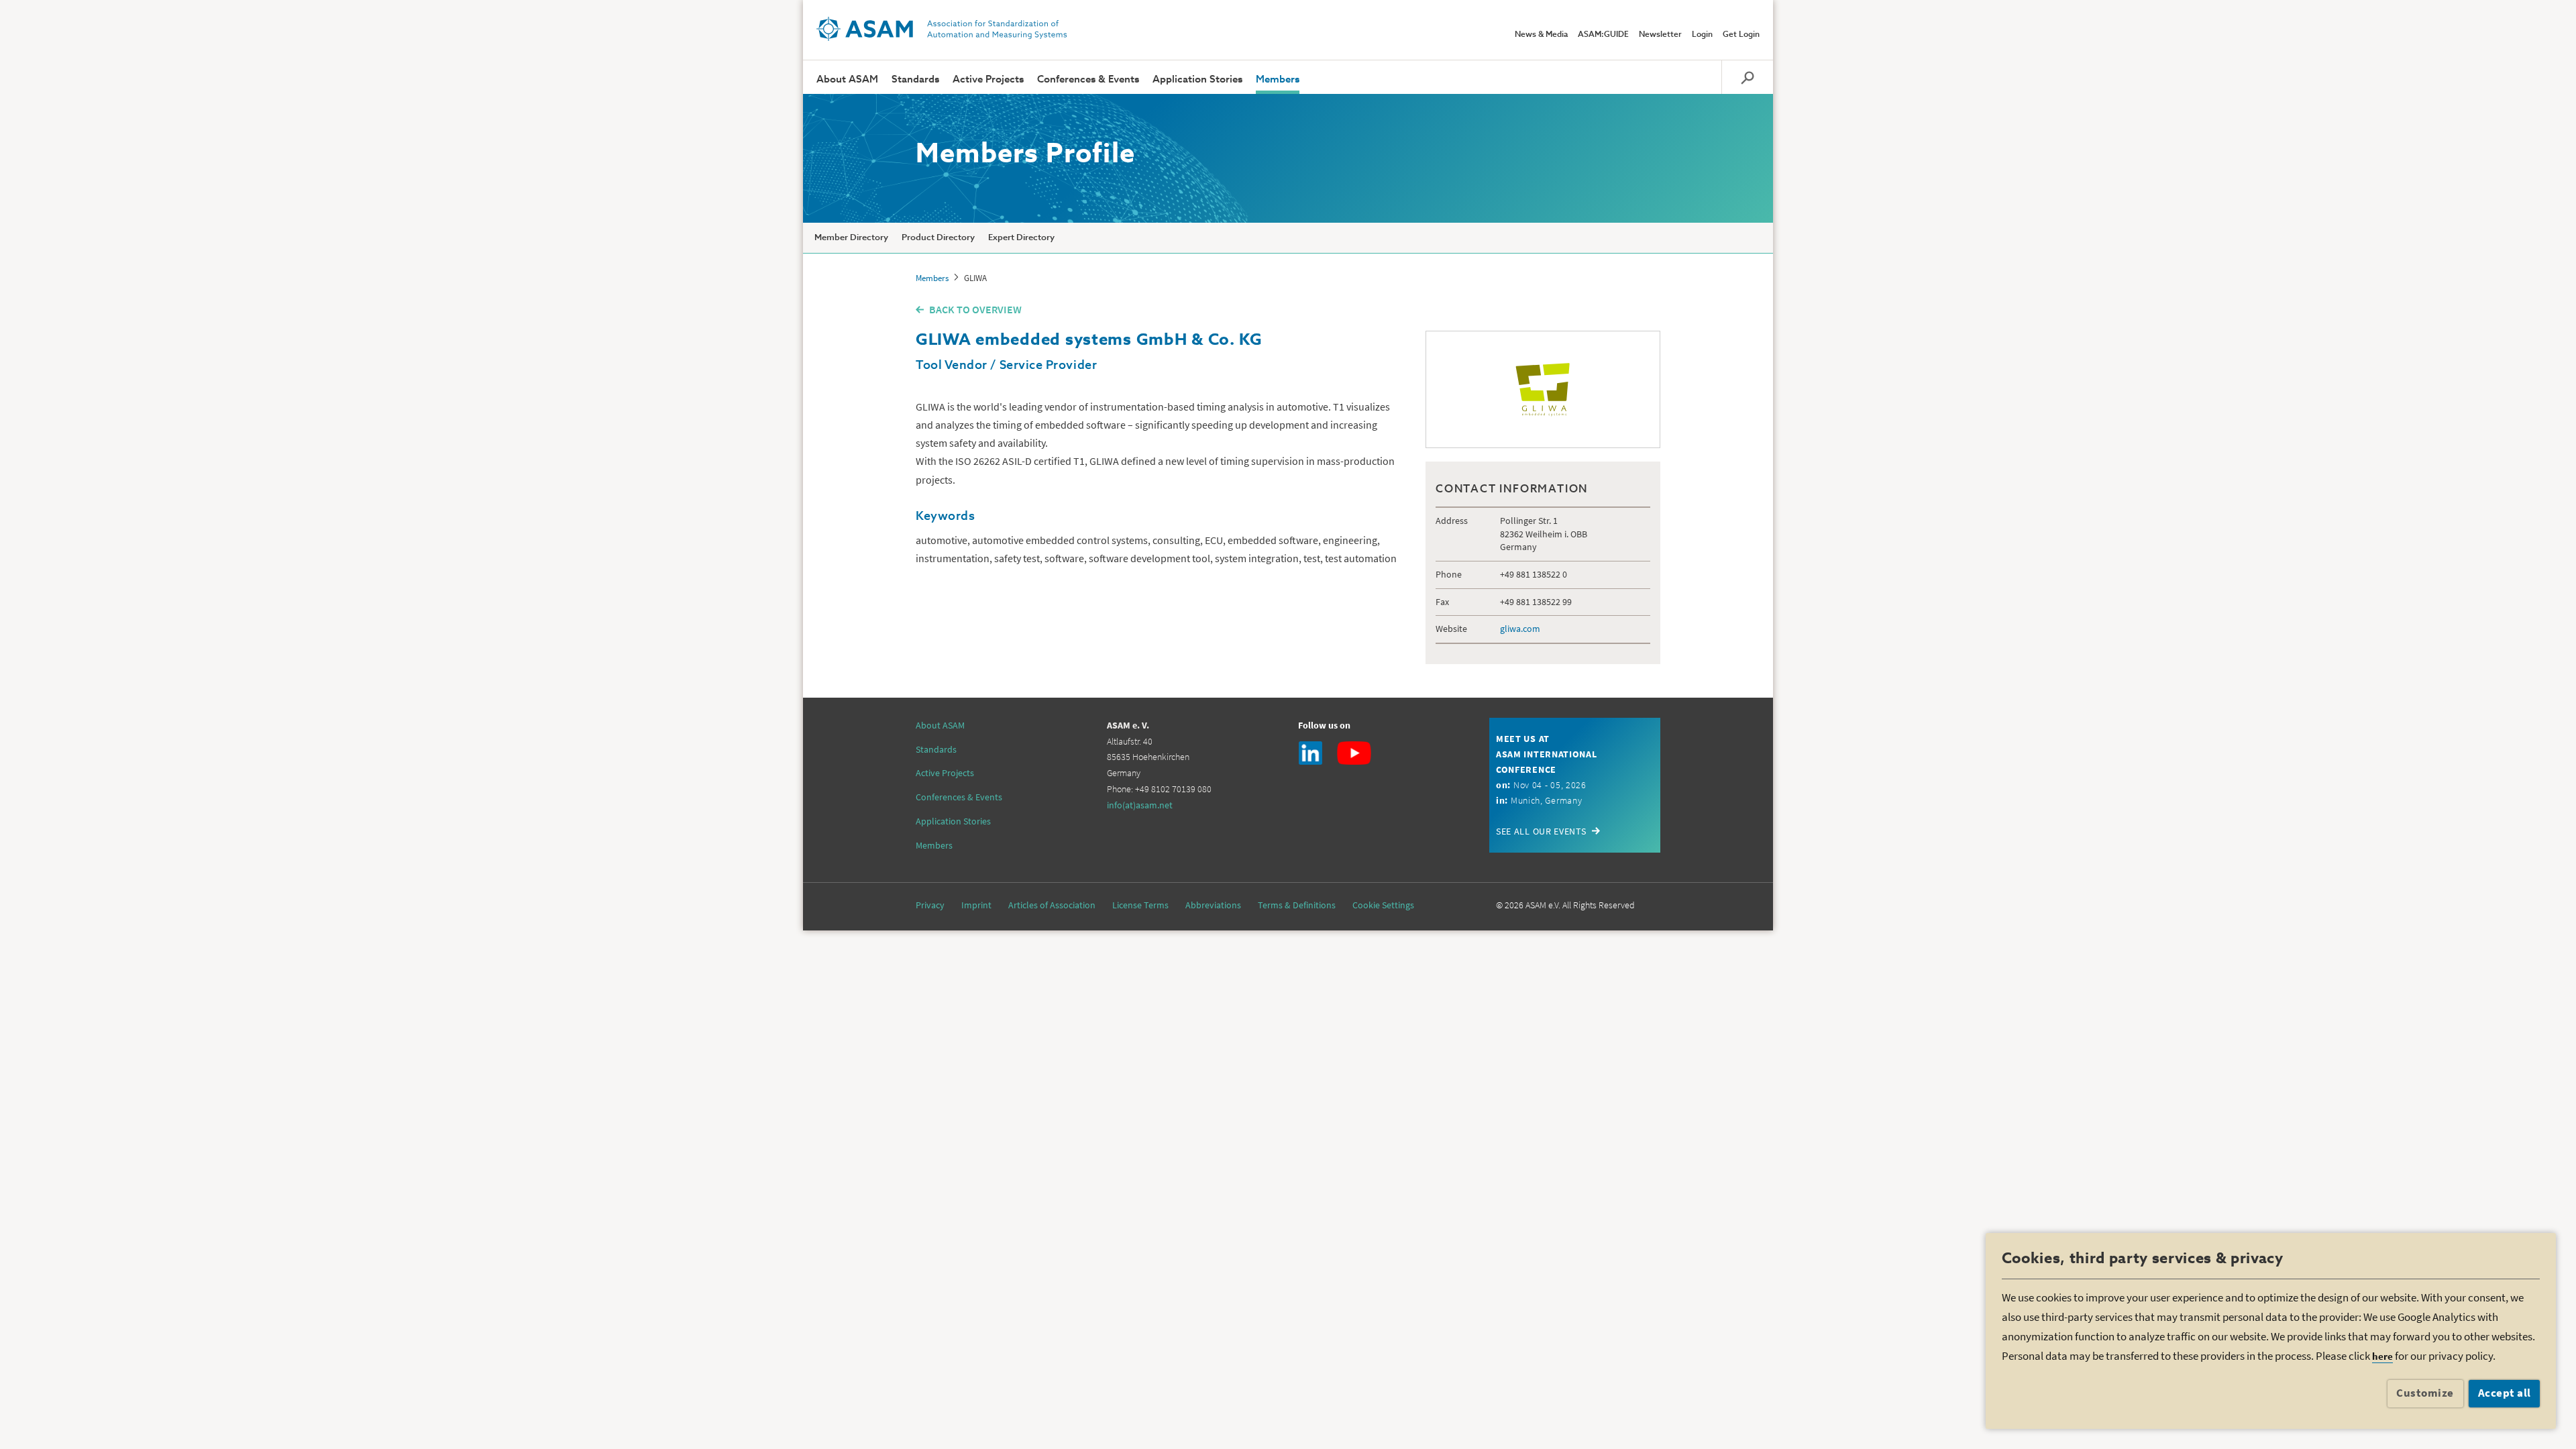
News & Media (1541, 35)
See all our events (1541, 831)
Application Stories (1197, 79)
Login (1702, 35)
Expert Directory (1021, 238)
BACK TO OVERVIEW (975, 309)
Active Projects (988, 79)
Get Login (1741, 35)
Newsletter (1660, 35)
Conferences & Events (1088, 79)
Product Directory (938, 238)
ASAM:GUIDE (1603, 35)
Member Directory (851, 238)
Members (1278, 79)
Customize (2425, 1393)
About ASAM (847, 79)
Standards (915, 79)
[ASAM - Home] (942, 29)
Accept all (2505, 1393)
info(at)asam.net (1140, 805)
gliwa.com (1520, 629)
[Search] (1747, 77)
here (2382, 1356)
